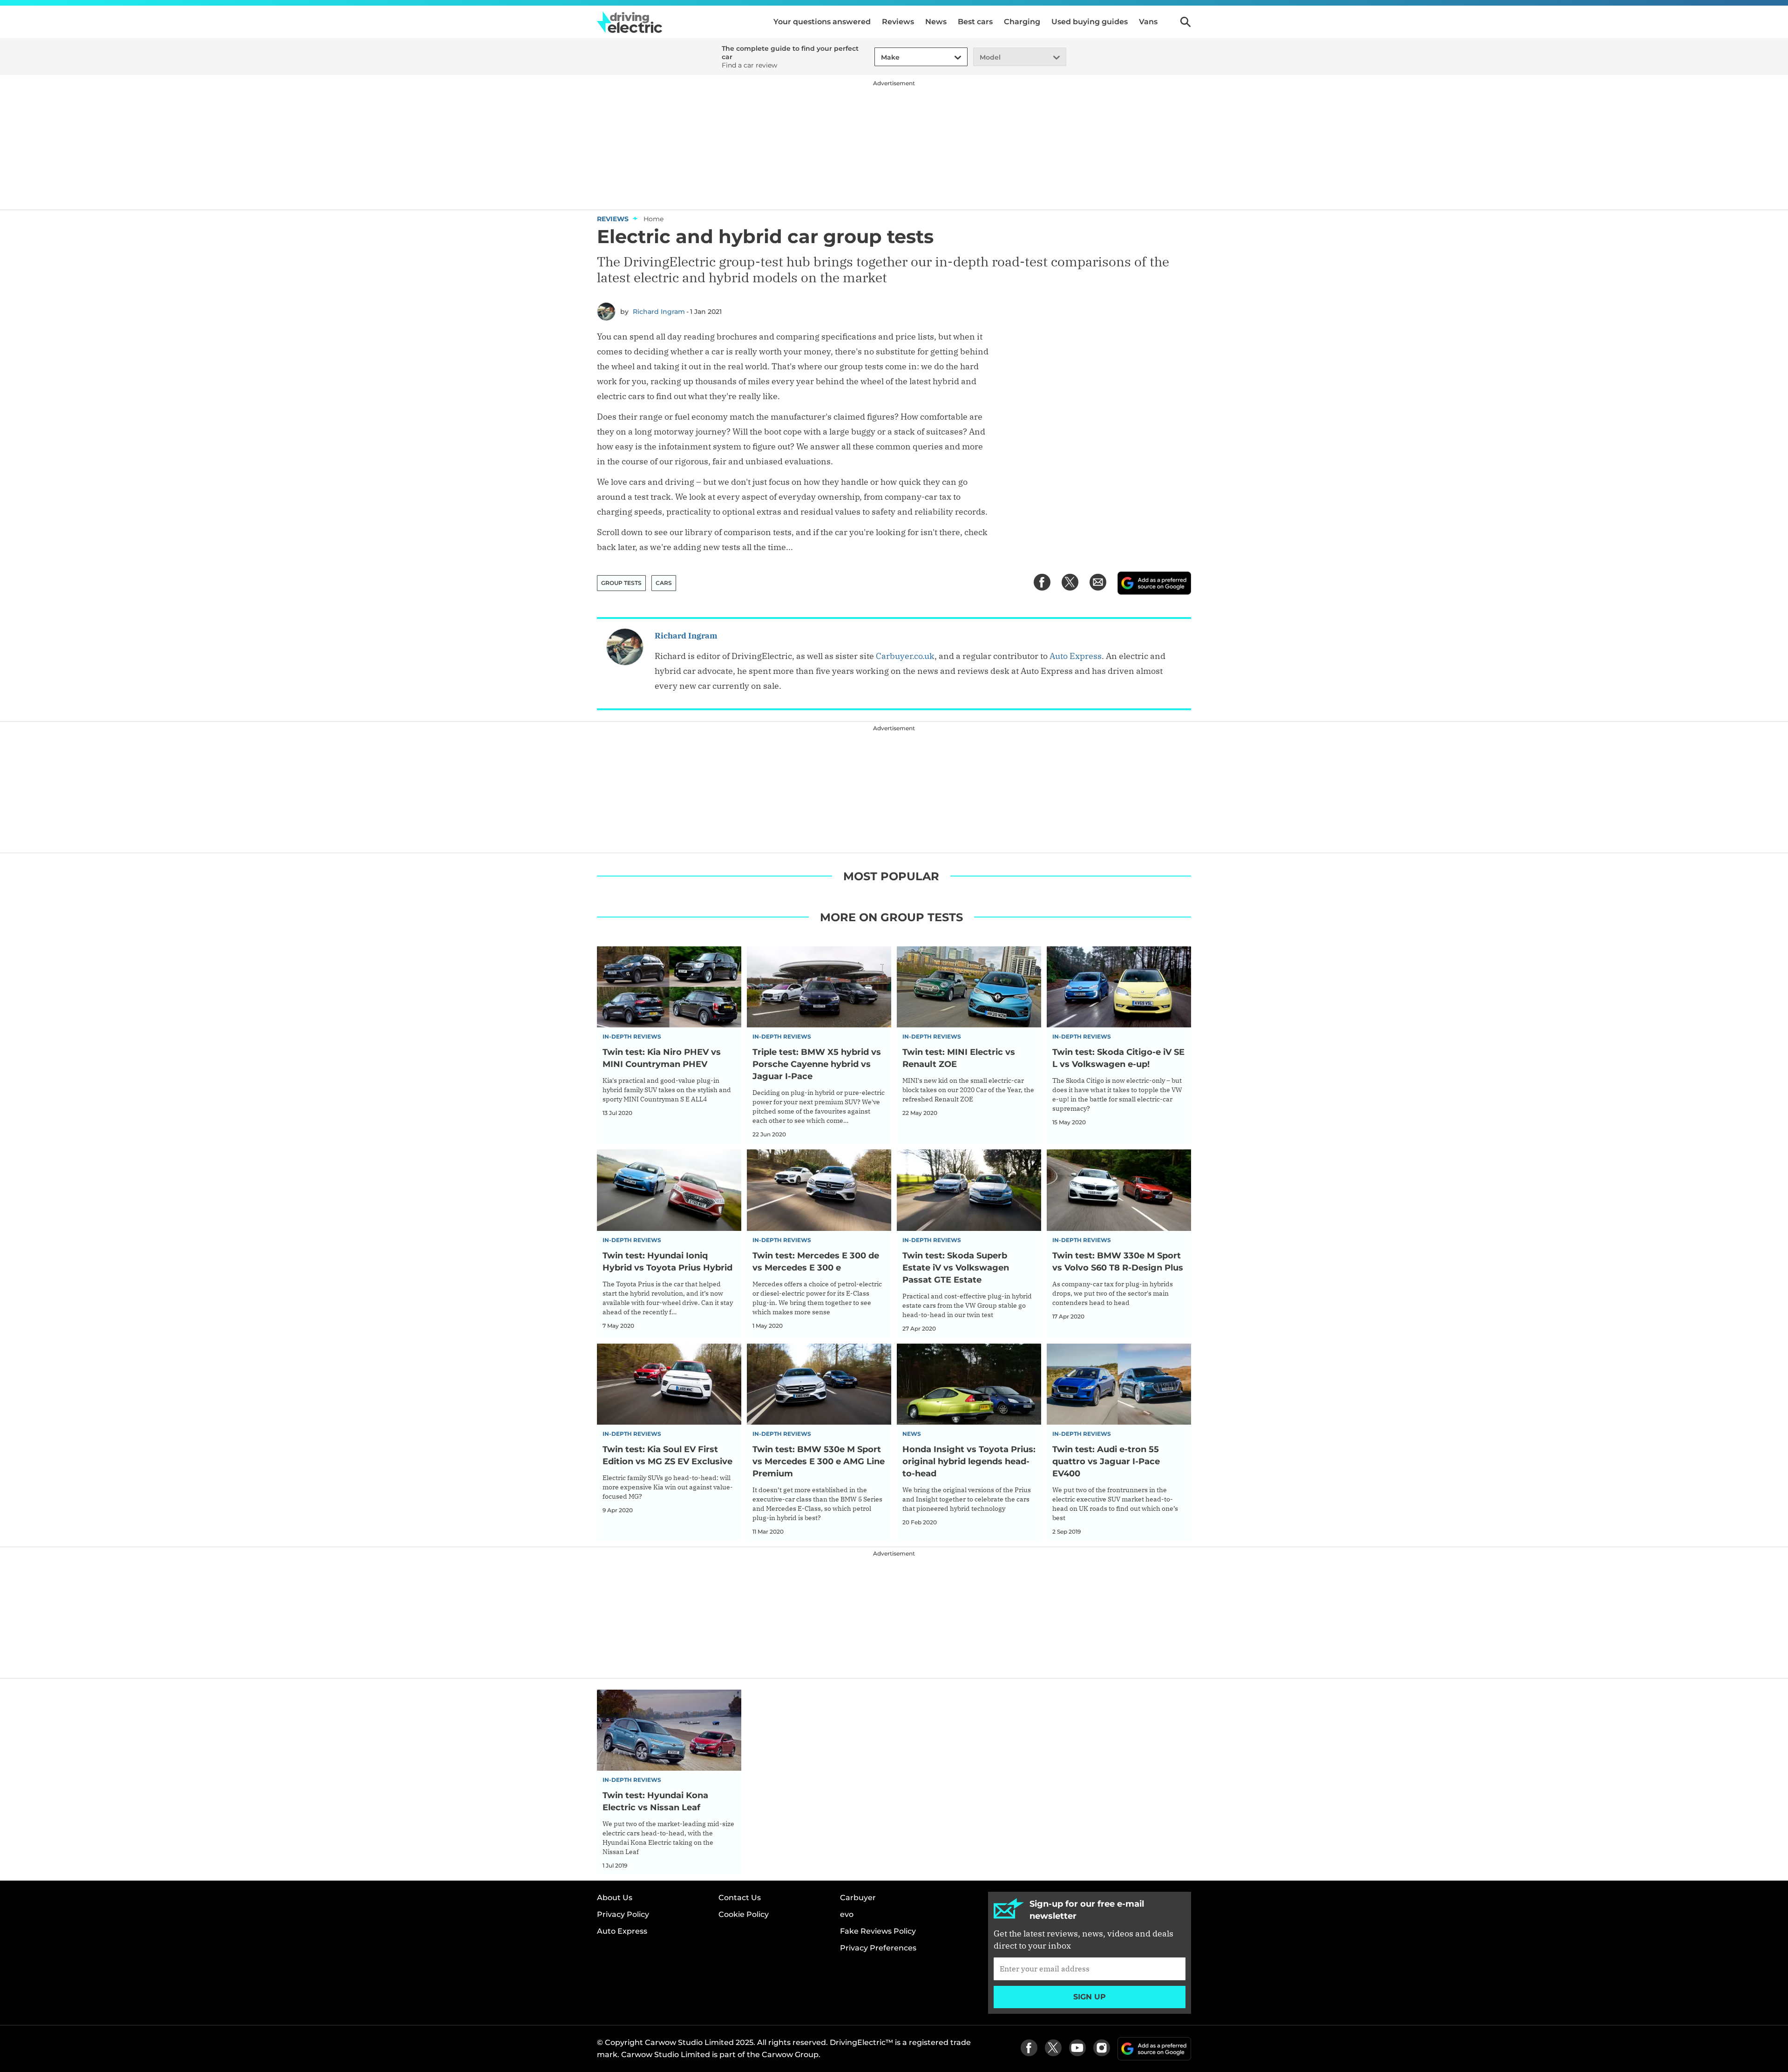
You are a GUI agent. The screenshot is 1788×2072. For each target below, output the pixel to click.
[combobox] (880, 58)
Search (1185, 22)
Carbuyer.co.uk (905, 656)
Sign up (1090, 1997)
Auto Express (1076, 656)
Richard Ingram (659, 312)
